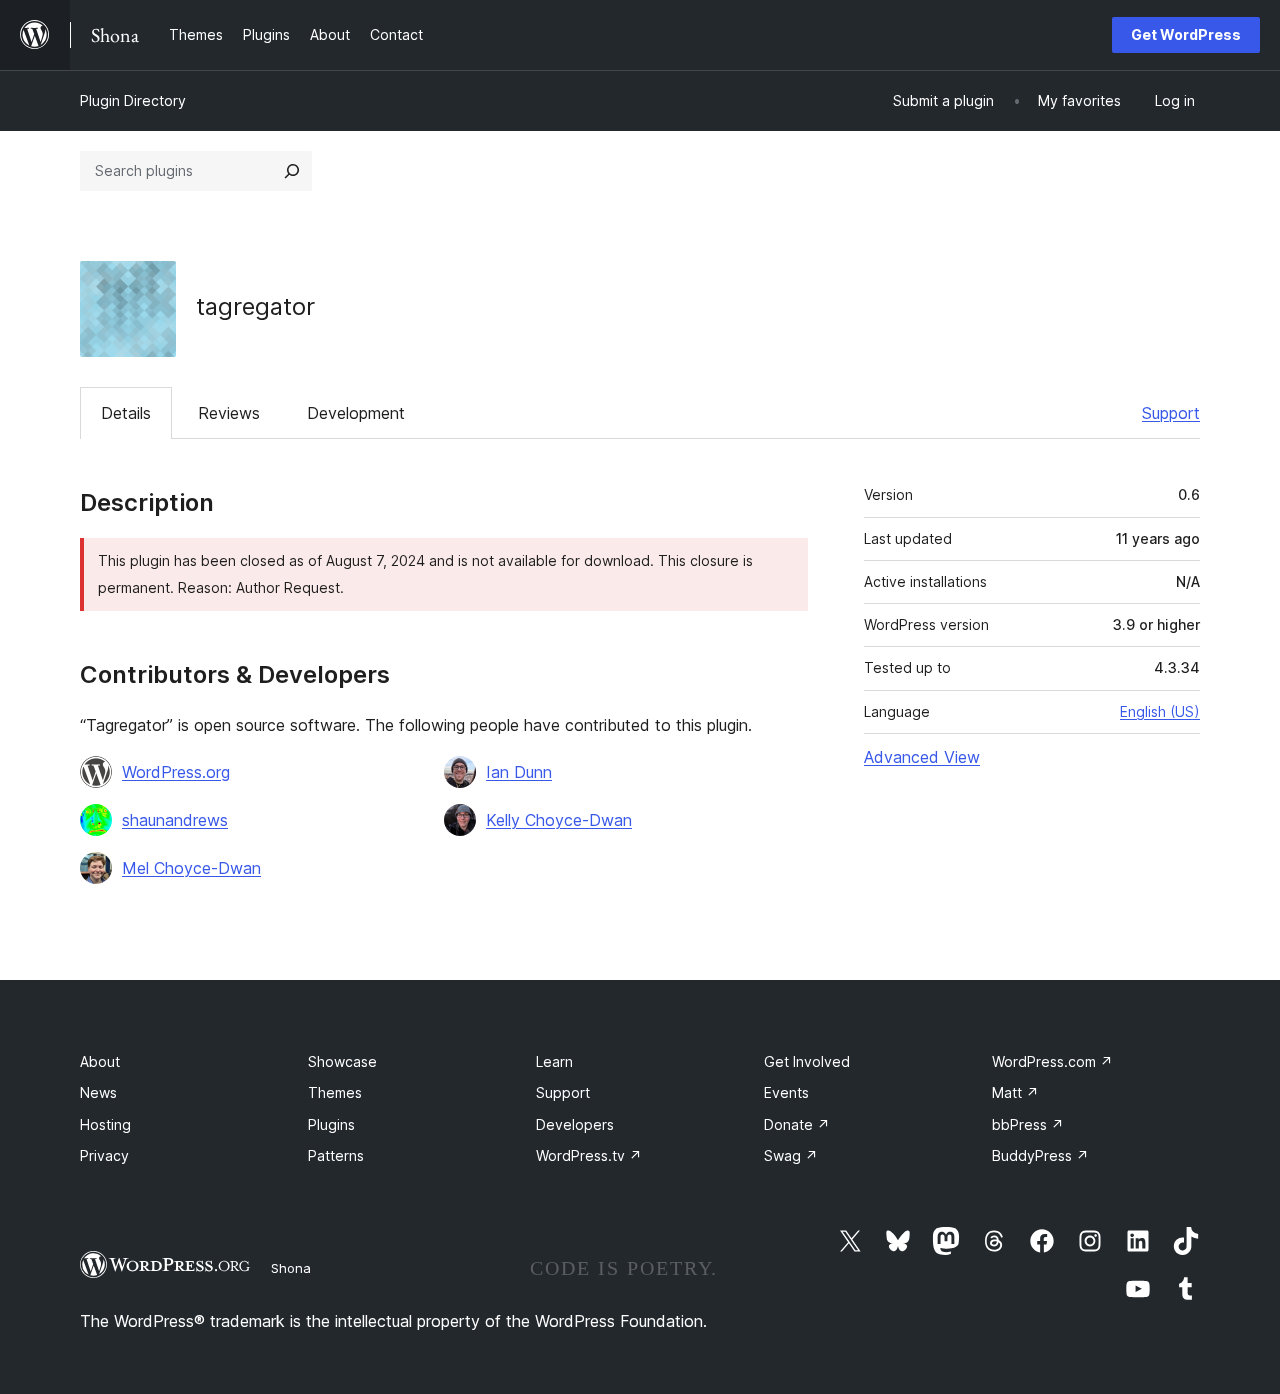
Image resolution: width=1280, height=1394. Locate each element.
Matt (1015, 1092)
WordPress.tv (589, 1155)
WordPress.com (1052, 1061)
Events (786, 1092)
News (98, 1092)
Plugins (331, 1124)
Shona (291, 1268)
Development (356, 413)
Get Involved (807, 1061)
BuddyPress (1040, 1155)
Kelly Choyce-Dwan (559, 820)
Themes (335, 1092)
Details (126, 413)
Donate (797, 1124)
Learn (554, 1061)
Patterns (336, 1155)
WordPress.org (176, 772)
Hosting (105, 1124)
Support (1171, 413)
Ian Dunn (519, 772)
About (100, 1061)
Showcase (342, 1061)
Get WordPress (1186, 34)
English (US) (1160, 711)
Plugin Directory (133, 100)
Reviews (229, 413)
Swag (791, 1155)
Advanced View (922, 757)
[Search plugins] (292, 171)
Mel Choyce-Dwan (191, 868)
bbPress (1028, 1124)
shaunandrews (175, 820)
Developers (575, 1124)
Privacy (104, 1155)
